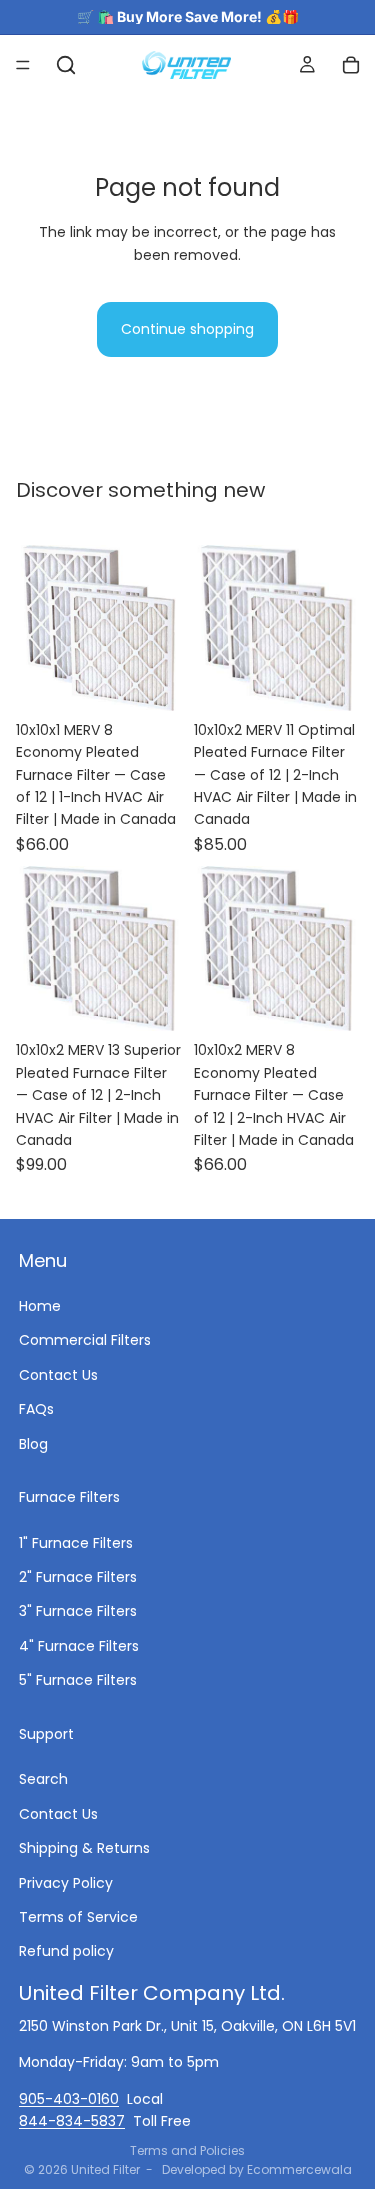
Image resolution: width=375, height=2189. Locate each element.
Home (40, 1305)
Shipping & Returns (84, 1848)
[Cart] (351, 65)
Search (43, 1779)
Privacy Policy (66, 1882)
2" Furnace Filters (78, 1577)
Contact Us (58, 1374)
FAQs (36, 1409)
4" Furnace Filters (79, 1645)
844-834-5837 (72, 2120)
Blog (33, 1443)
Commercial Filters (85, 1340)
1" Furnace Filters (76, 1542)
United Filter (105, 2169)
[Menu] (23, 65)
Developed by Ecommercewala (257, 2169)
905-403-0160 (69, 2098)
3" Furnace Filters (78, 1611)
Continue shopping (187, 329)
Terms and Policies (187, 2150)
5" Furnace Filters (78, 1680)
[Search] (66, 65)
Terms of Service (78, 1916)
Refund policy (66, 1951)
